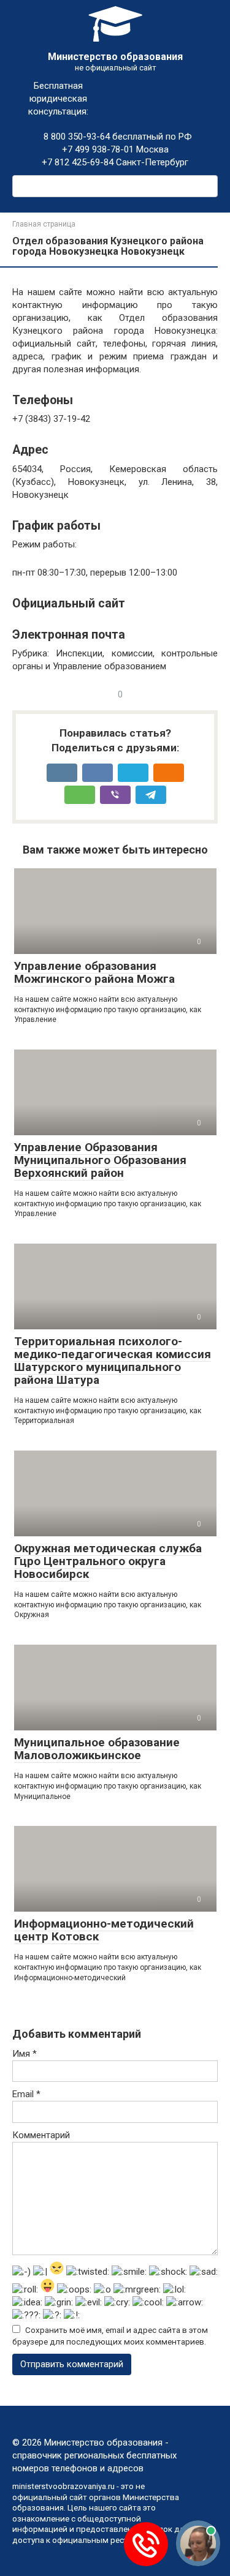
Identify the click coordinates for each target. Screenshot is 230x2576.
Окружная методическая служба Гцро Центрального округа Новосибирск (108, 1561)
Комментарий (41, 2135)
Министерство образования (115, 57)
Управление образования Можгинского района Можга (94, 972)
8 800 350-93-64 (75, 137)
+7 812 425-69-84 (78, 162)
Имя (25, 2054)
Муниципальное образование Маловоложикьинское (97, 1749)
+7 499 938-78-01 (98, 149)
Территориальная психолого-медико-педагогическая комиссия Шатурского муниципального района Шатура (113, 1361)
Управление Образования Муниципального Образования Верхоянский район (100, 1160)
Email (26, 2094)
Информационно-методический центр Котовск (104, 1930)
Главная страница (44, 224)
